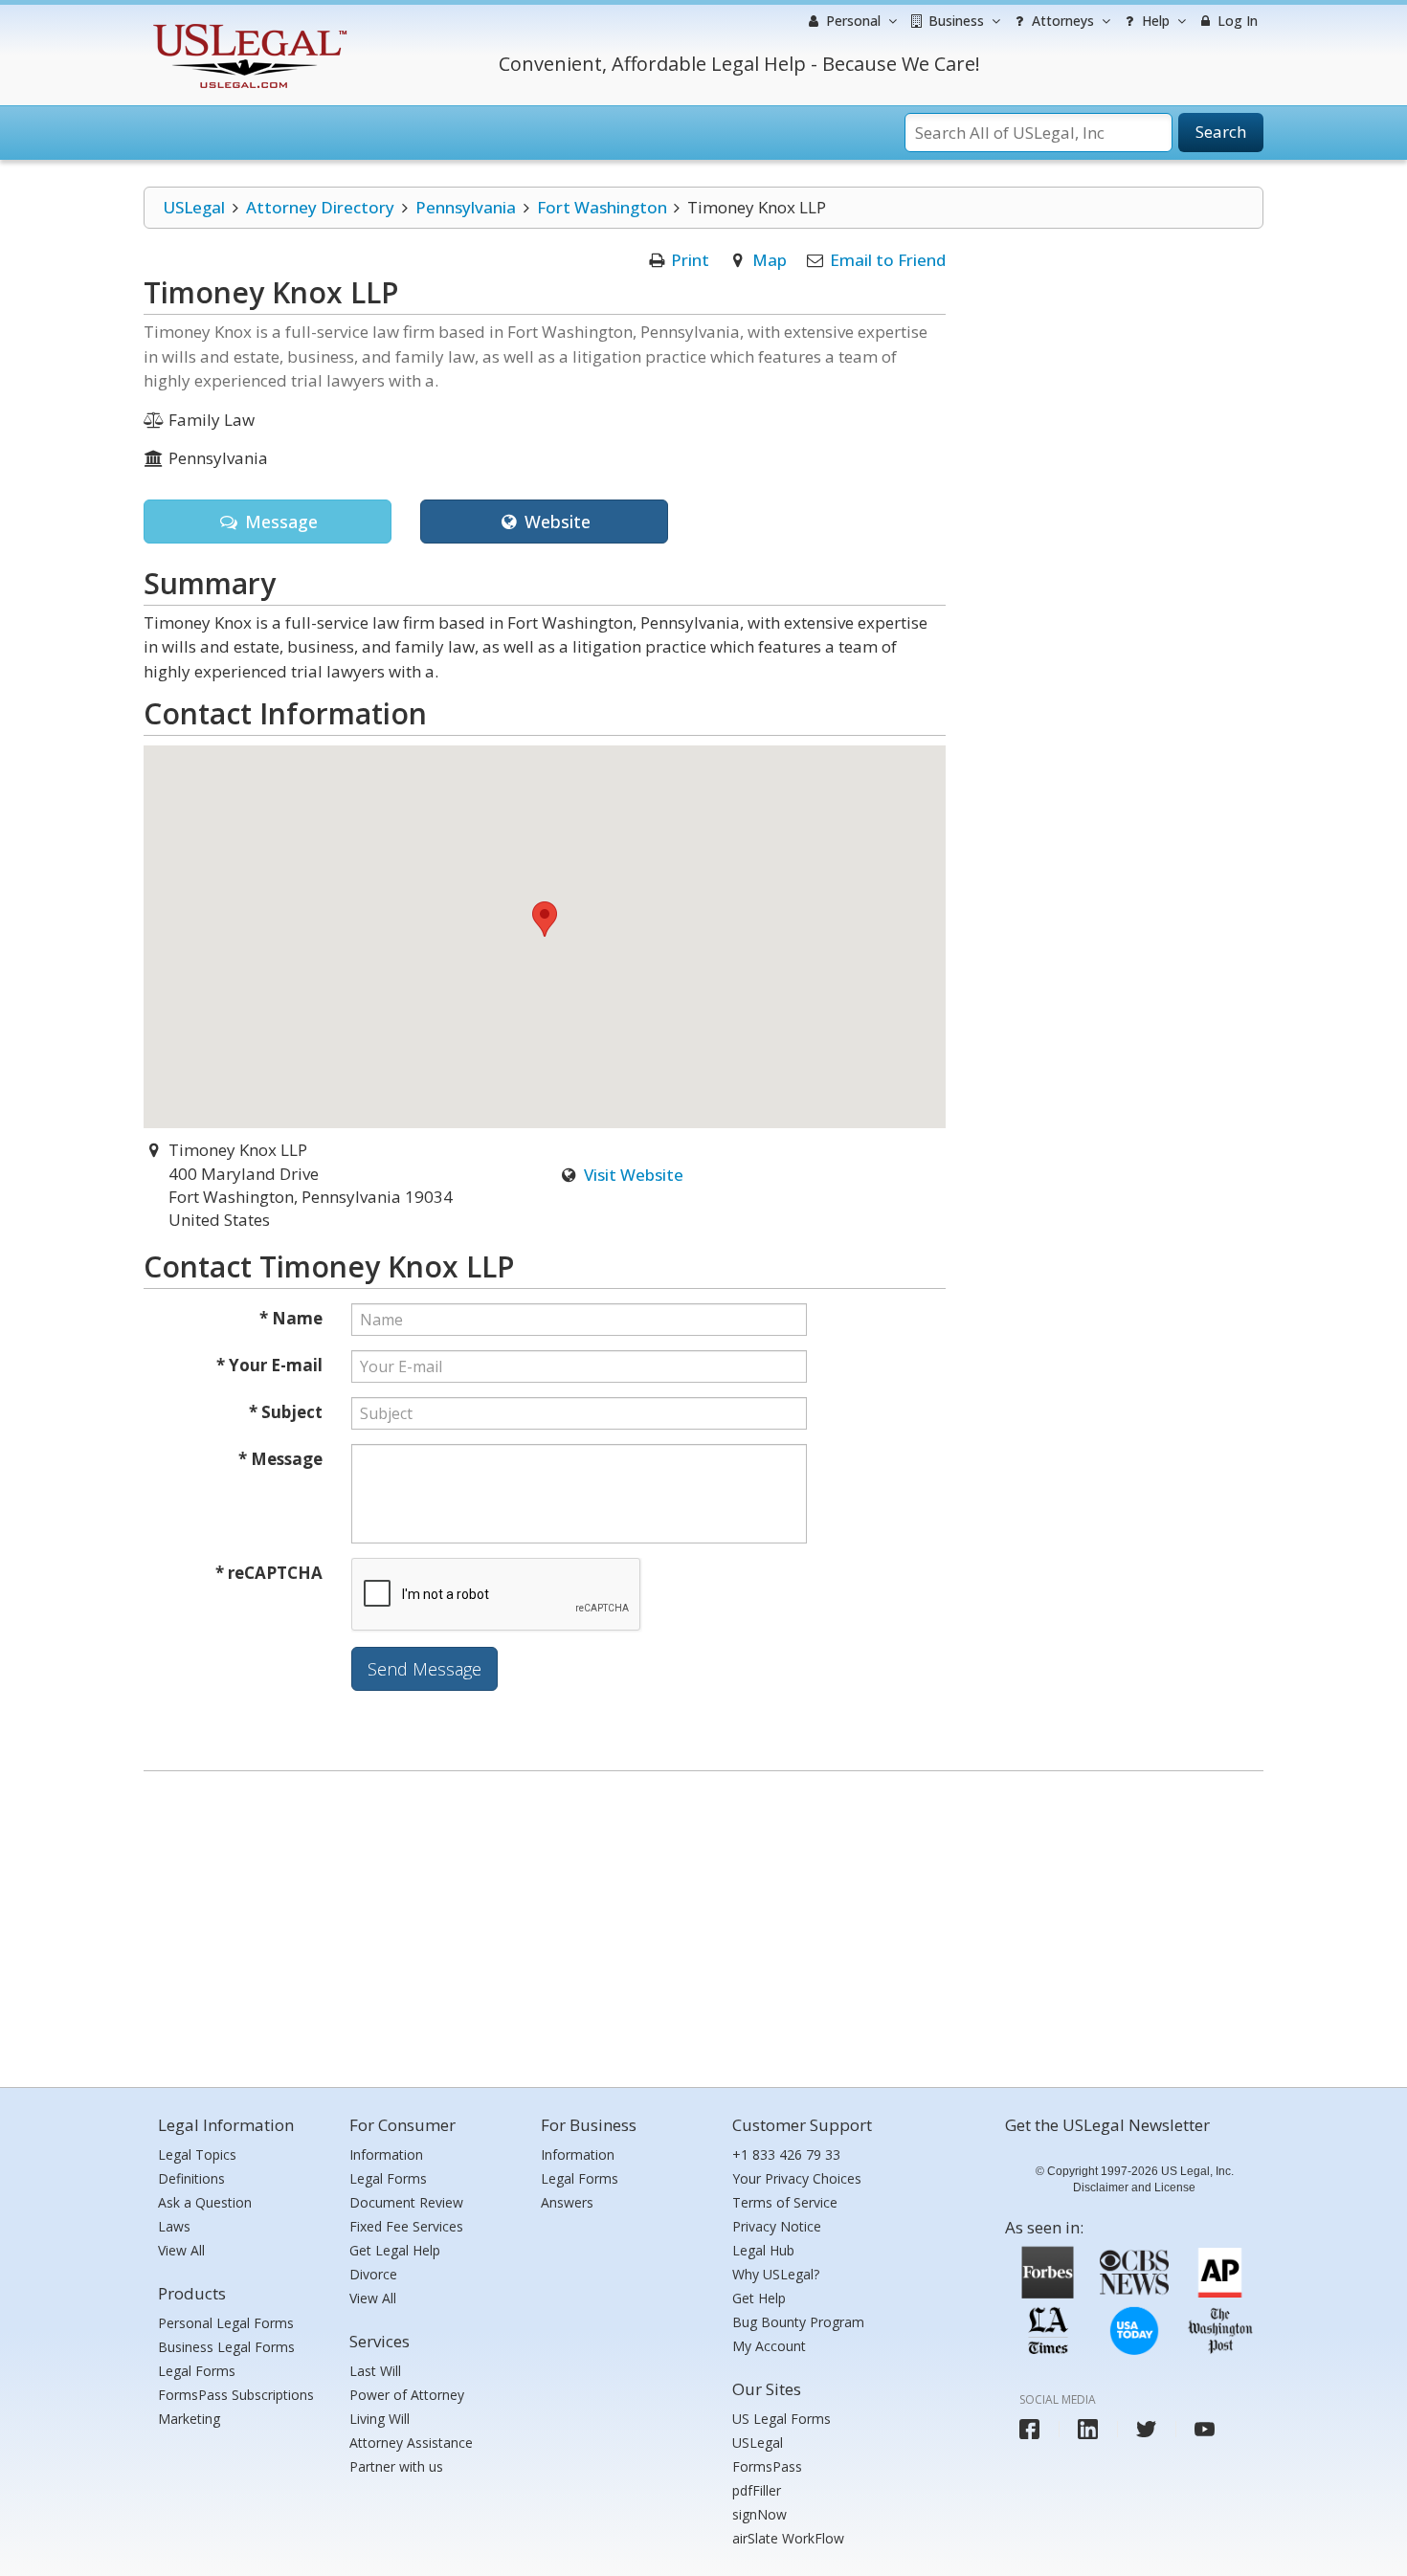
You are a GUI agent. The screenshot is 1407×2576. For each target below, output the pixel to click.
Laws (174, 2226)
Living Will (380, 2419)
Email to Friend (888, 260)
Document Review (406, 2202)
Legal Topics (197, 2154)
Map (770, 260)
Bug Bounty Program (798, 2322)
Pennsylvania (466, 207)
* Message (280, 1459)
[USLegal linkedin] (1088, 2429)
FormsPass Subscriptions (236, 2395)
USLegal (194, 207)
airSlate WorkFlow (788, 2538)
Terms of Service (785, 2202)
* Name (291, 1318)
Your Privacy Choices (797, 2178)
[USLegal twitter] (1146, 2429)
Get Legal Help (395, 2250)
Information (386, 2154)
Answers (567, 2202)
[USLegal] (247, 26)
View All (181, 2250)
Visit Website (634, 1175)
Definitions (191, 2178)
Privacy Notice (777, 2226)
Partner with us (396, 2466)
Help (1154, 21)
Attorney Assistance (411, 2443)
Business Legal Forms (226, 2347)
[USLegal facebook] (1029, 2429)
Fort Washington (602, 207)
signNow (759, 2514)
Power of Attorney (407, 2395)
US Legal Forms (782, 2419)
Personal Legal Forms (226, 2323)
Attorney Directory (320, 207)
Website (555, 522)
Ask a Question (205, 2202)
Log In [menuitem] (1236, 21)
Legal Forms (197, 2371)
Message (279, 522)
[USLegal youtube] (1205, 2429)
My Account (769, 2346)
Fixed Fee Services (406, 2226)
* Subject (286, 1412)
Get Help (759, 2298)
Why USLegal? (776, 2274)
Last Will (375, 2371)
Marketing (189, 2419)
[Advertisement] (703, 1924)
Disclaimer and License (1134, 2187)
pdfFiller (757, 2490)
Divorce (373, 2274)
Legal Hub (763, 2250)
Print (690, 260)
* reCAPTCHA (269, 1573)
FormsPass (767, 2466)
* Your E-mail (269, 1365)
